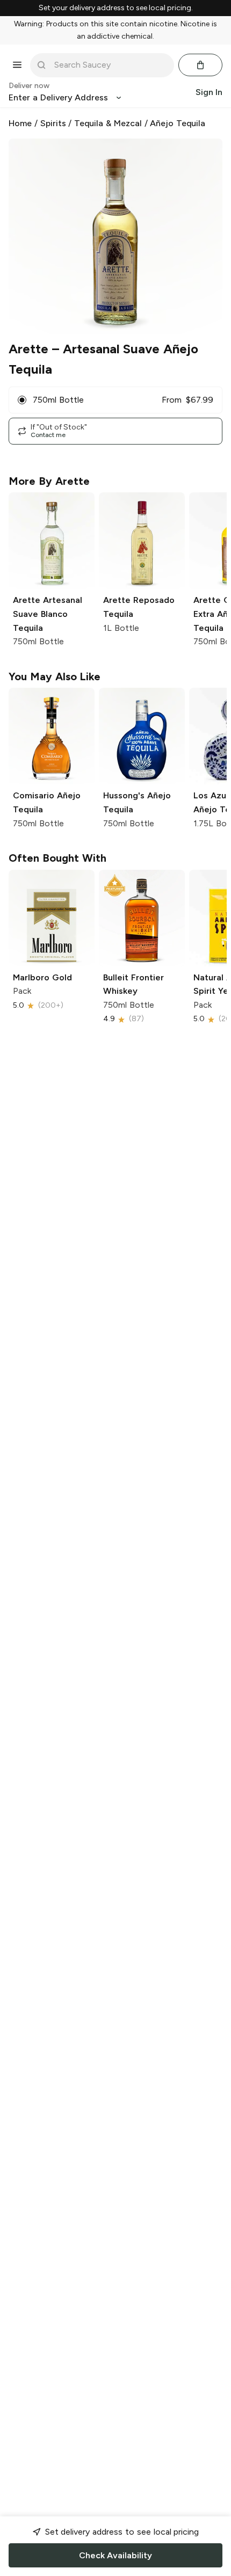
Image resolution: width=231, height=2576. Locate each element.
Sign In (209, 92)
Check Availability (115, 2555)
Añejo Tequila (178, 123)
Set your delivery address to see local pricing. (116, 8)
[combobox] (110, 65)
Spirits (53, 123)
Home (20, 123)
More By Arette (49, 481)
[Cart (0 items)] (200, 65)
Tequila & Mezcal (108, 123)
